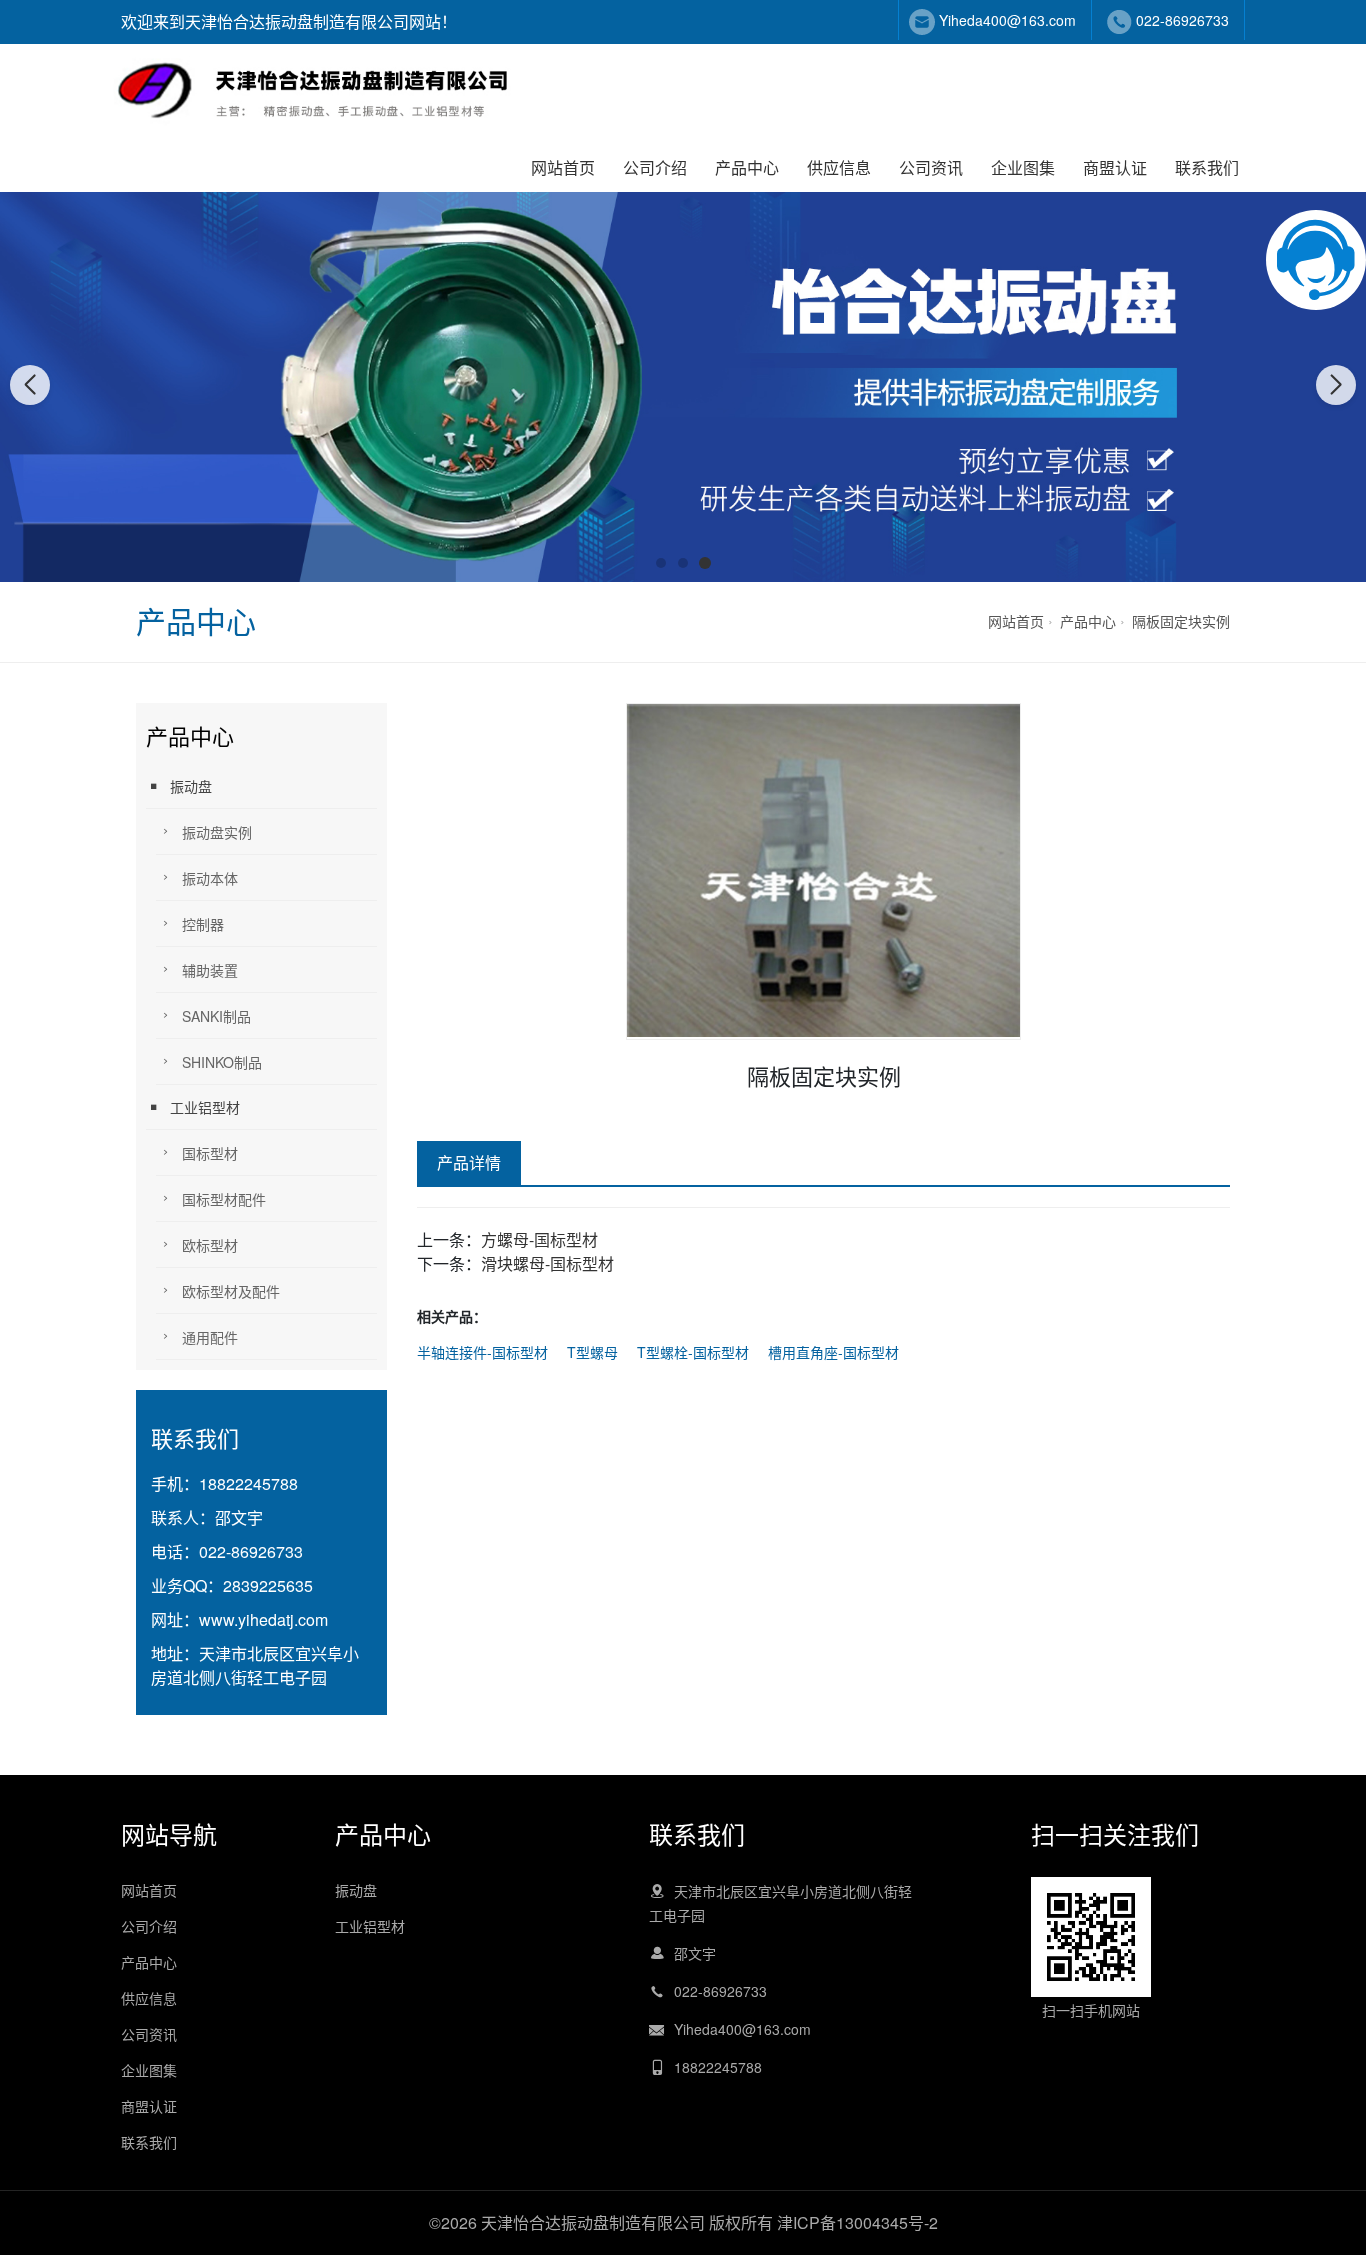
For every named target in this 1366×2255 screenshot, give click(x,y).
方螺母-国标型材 (539, 1239)
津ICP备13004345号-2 (857, 2222)
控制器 (203, 924)
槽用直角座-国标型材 (833, 1352)
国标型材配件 (224, 1199)
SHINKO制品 (222, 1062)
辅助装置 (210, 970)
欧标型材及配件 (231, 1291)
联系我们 (1207, 167)
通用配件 (210, 1337)
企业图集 (1023, 167)
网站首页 (563, 167)
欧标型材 (210, 1245)
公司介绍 (655, 167)
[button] (661, 563)
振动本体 (210, 878)
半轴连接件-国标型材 (482, 1352)
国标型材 (210, 1153)
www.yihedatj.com (263, 1619)
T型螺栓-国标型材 (693, 1352)
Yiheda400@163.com (1007, 20)
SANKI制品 (216, 1016)
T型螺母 (592, 1352)
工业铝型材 (205, 1107)
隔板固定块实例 (1181, 621)
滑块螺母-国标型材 (547, 1263)
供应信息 (839, 167)
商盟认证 (1115, 167)
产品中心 (747, 167)
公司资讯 (931, 167)
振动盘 (191, 786)
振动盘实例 (217, 832)
